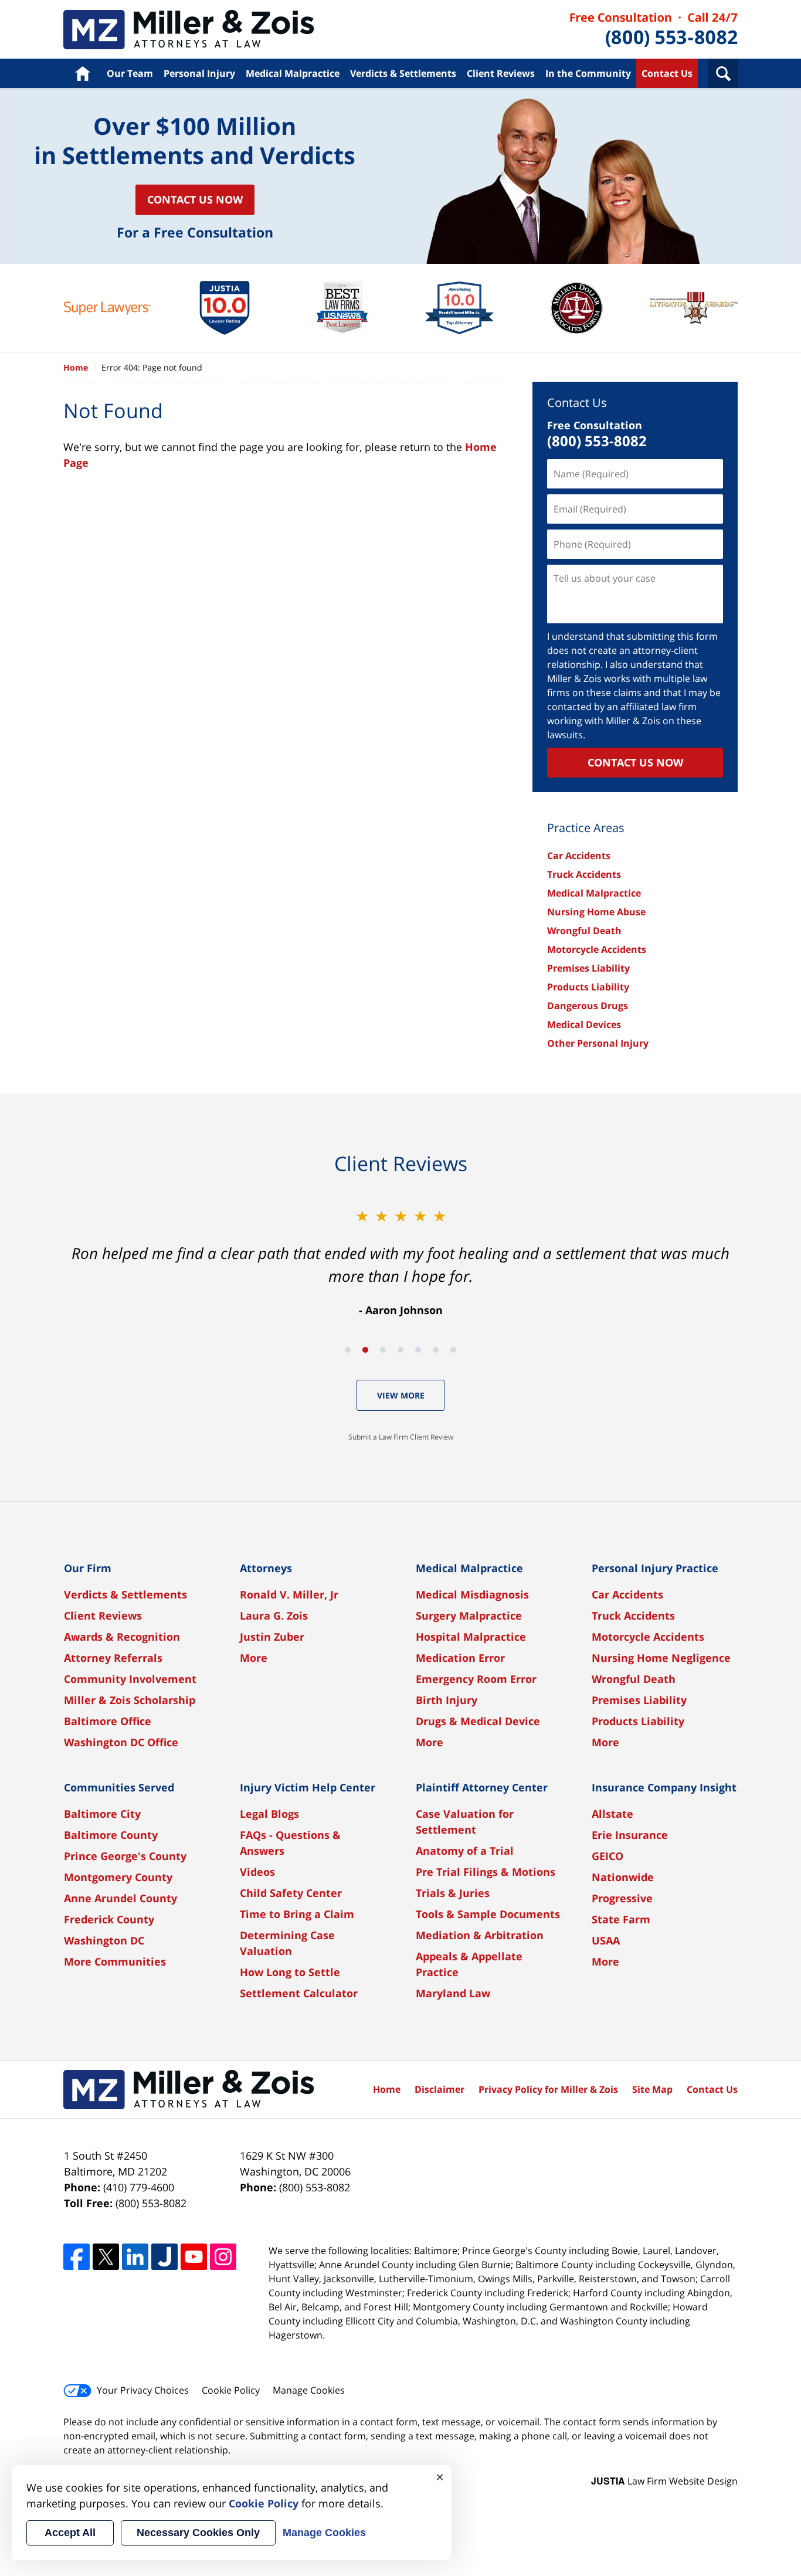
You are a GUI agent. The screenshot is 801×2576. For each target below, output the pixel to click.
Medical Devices (584, 1024)
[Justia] (164, 2257)
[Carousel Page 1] (348, 1350)
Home (82, 73)
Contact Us (667, 73)
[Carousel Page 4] (400, 1350)
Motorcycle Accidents (597, 949)
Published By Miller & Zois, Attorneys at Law (654, 30)
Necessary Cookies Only (198, 2533)
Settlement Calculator (299, 1993)
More (254, 1658)
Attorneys (266, 1568)
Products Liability (588, 987)
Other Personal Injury (598, 1043)
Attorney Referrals (113, 1658)
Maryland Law (453, 1993)
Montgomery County (118, 1877)
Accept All (70, 2533)
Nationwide (623, 1877)
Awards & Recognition (122, 1637)
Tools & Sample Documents (488, 1914)
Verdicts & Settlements (403, 73)
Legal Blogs (269, 1814)
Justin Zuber (272, 1637)
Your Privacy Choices (143, 2390)
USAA (606, 1940)
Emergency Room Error (476, 1679)
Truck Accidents (584, 874)
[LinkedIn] (135, 2257)
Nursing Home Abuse (596, 912)
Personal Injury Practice (655, 1568)
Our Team (130, 73)
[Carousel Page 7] (453, 1350)
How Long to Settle (290, 1972)
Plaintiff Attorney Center (482, 1787)
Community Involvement (130, 1679)
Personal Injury (199, 73)
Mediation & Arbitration (480, 1935)
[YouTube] (194, 2257)
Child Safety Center (291, 1893)
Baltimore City (102, 1814)
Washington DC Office (121, 1742)
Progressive (622, 1898)
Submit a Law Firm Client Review (401, 1437)
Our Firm (88, 1568)
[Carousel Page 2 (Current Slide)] (365, 1350)
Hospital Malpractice (471, 1637)
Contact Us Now (195, 199)
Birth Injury (447, 1700)
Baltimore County (111, 1835)
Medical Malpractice (293, 73)
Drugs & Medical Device (478, 1721)
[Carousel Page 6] (436, 1350)
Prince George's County (125, 1856)
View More (401, 1395)
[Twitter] (106, 2257)
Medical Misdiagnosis (472, 1594)
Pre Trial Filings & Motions (486, 1872)
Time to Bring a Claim (297, 1914)
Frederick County (109, 1919)
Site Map (652, 2089)
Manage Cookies (309, 2390)
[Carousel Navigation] (400, 1349)
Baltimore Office (108, 1721)
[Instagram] (223, 2257)
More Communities (115, 1961)
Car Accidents (579, 856)
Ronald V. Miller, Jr (289, 1594)
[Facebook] (77, 2257)
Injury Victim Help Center (308, 1787)
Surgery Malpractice (469, 1615)
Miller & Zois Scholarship (130, 1700)
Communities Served (119, 1787)
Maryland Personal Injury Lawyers (189, 30)
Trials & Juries (453, 1893)
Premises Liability (588, 968)
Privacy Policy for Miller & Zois (548, 2089)
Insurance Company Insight (664, 1787)
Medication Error (460, 1658)
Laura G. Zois (274, 1615)
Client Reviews (501, 73)
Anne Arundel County (121, 1898)
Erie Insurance (630, 1835)
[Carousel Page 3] (383, 1350)
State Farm (621, 1919)
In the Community (588, 73)
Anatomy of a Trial (465, 1851)
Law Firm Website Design (664, 2481)
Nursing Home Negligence (661, 1658)
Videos (257, 1872)
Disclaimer (439, 2089)
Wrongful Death (584, 931)
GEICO (607, 1856)
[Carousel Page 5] (418, 1350)
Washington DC (104, 1940)
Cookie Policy (231, 2390)
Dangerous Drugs (588, 1006)
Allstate (612, 1814)
